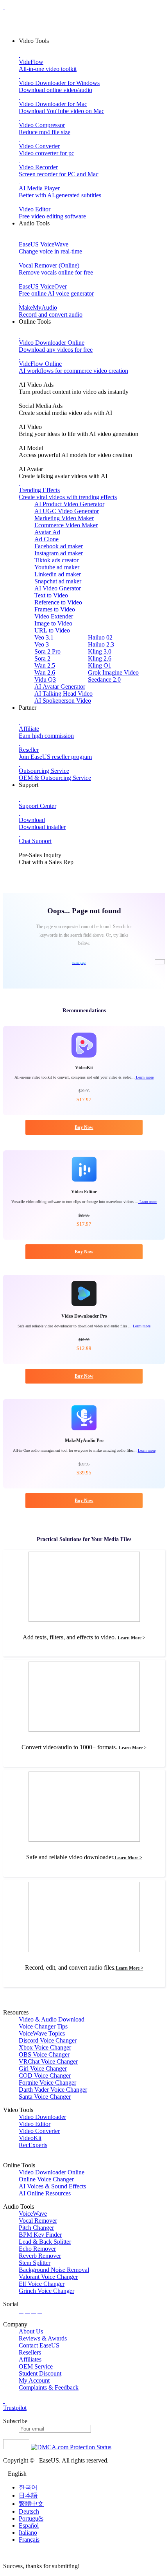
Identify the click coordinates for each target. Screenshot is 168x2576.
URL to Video (52, 630)
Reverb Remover (40, 2256)
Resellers (30, 2352)
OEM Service (36, 2366)
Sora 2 (42, 658)
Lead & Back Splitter (45, 2242)
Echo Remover (37, 2249)
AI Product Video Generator (69, 504)
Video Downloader (42, 2117)
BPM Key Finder (40, 2235)
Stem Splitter (35, 2263)
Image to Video (53, 623)
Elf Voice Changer (42, 2284)
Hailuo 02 (100, 637)
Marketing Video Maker (64, 518)
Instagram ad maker (59, 553)
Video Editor (35, 2124)
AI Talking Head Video (63, 694)
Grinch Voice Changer (46, 2291)
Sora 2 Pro (47, 651)
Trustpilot (15, 2408)
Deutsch (29, 2511)
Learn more (144, 1077)
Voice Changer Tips (43, 2026)
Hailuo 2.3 (101, 644)
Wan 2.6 (45, 672)
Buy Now (84, 1127)
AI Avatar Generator (60, 687)
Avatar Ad (47, 532)
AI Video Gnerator (58, 588)
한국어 (28, 2487)
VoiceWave (33, 2214)
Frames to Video (55, 609)
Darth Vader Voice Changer (53, 2090)
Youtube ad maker (57, 567)
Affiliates (30, 2359)
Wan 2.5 (45, 665)
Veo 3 (42, 644)
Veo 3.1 (44, 637)
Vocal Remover (38, 2221)
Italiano (28, 2533)
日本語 (28, 2495)
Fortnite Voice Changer (47, 2083)
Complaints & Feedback (49, 2387)
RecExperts (33, 2145)
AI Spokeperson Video (63, 701)
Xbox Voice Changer (45, 2047)
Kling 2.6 (100, 658)
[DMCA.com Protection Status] (71, 2447)
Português (31, 2518)
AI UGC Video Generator (67, 511)
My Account (34, 2380)
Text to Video (51, 595)
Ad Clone (46, 539)
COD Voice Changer (45, 2076)
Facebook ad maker (59, 546)
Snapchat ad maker (58, 581)
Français (29, 2540)
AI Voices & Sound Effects (52, 2186)
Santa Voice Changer (45, 2097)
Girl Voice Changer (43, 2068)
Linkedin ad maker (58, 574)
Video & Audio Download (52, 2019)
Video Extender (54, 616)
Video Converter (39, 2131)
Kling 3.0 (100, 651)
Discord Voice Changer (48, 2040)
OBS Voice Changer (44, 2054)
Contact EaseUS (39, 2345)
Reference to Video (58, 602)
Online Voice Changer (46, 2179)
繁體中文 (31, 2504)
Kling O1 (100, 665)
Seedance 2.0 (104, 679)
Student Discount (40, 2373)
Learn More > (131, 1638)
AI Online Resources (45, 2193)
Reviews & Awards (43, 2338)
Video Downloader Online (52, 2172)
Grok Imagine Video (113, 672)
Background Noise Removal (54, 2270)
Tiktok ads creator (56, 560)
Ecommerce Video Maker (66, 525)
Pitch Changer (36, 2228)
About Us (31, 2331)
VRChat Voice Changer (48, 2061)
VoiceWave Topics (42, 2033)
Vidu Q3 (45, 679)
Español (29, 2526)
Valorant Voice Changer (48, 2277)
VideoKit (30, 2138)
